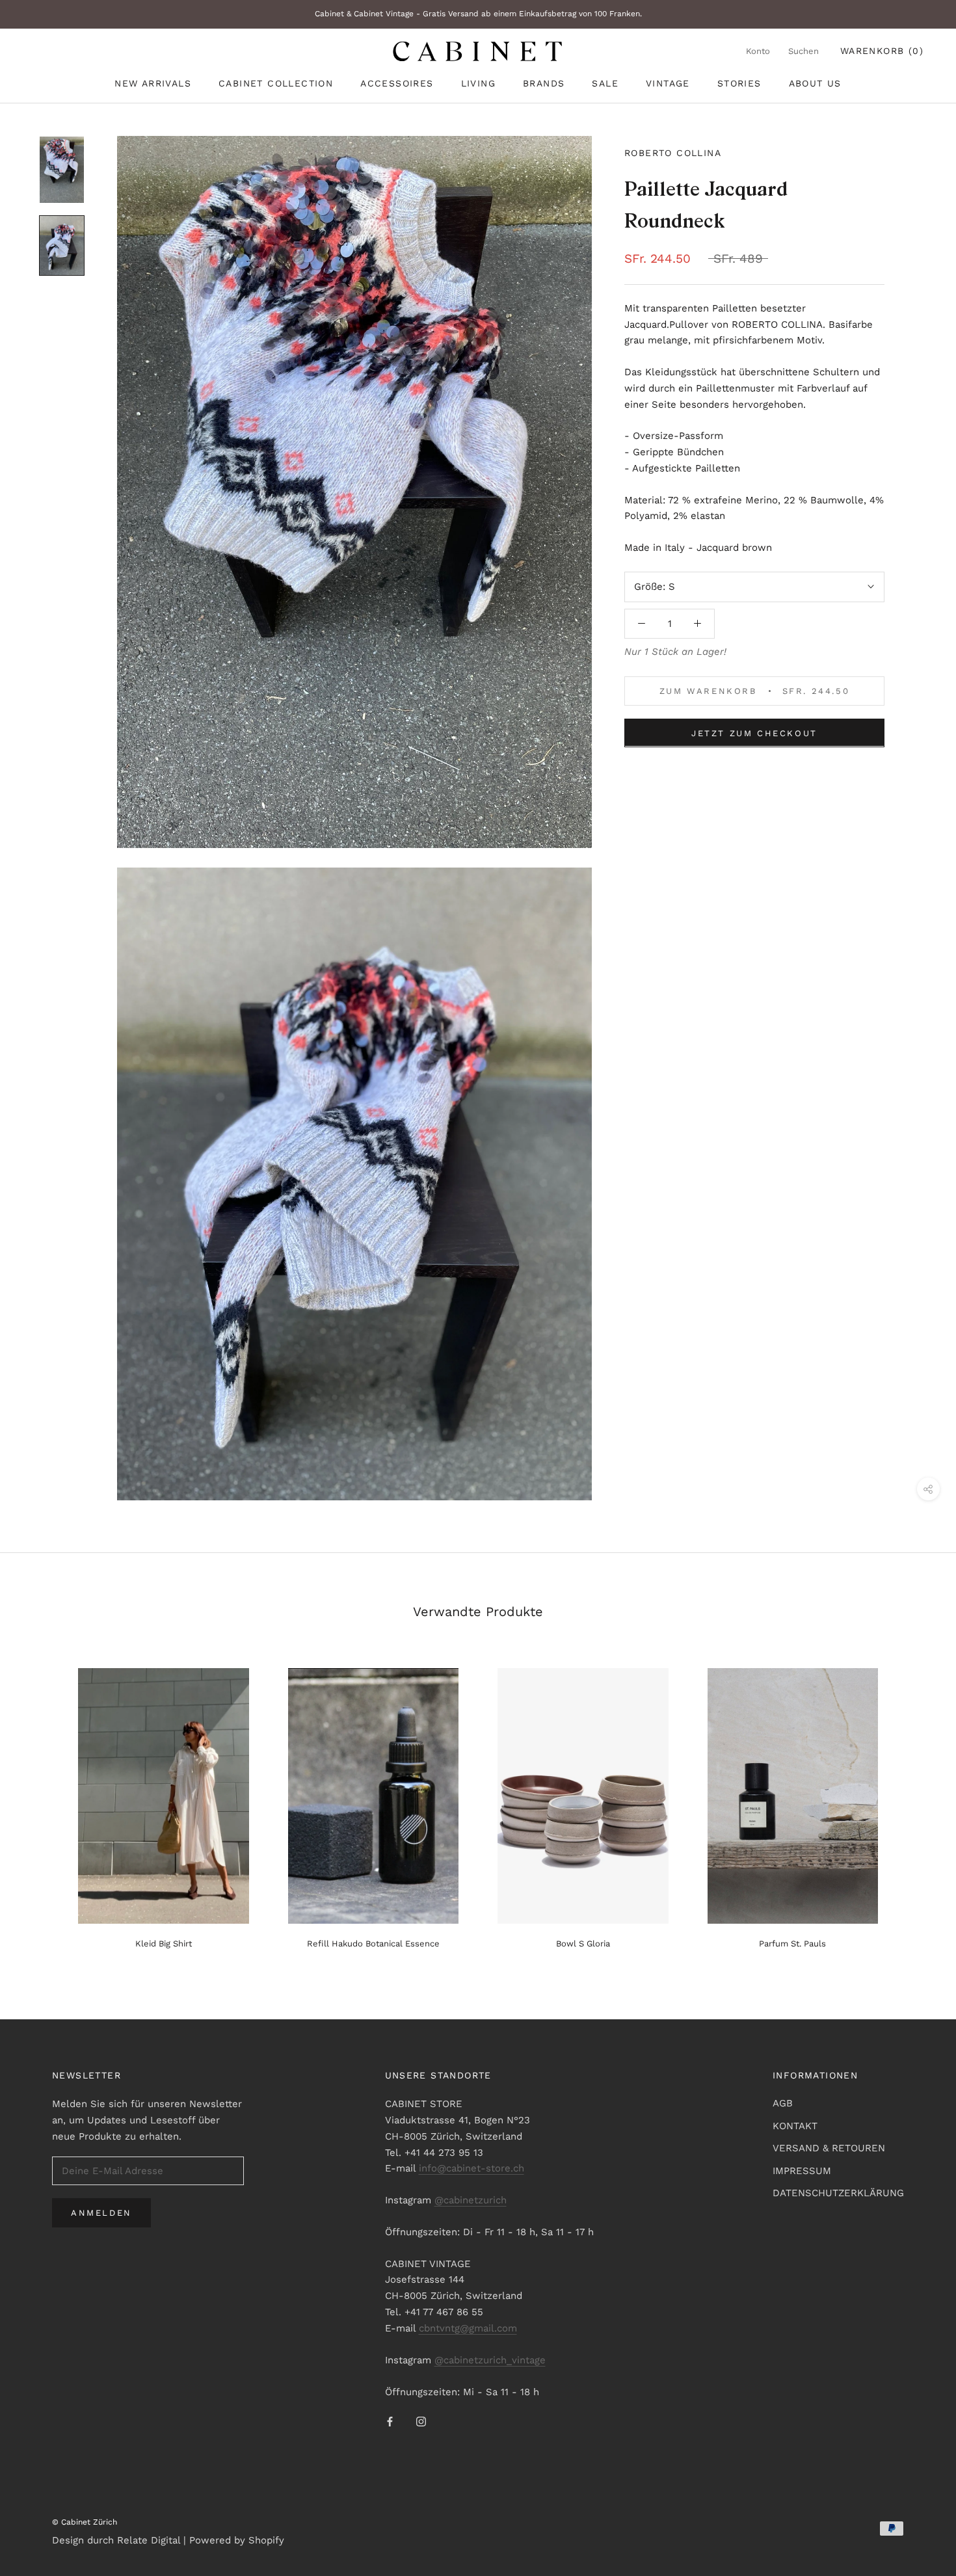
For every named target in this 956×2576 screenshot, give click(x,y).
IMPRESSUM (802, 2171)
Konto (758, 51)
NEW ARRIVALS (153, 83)
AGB (783, 2103)
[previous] (41, 1803)
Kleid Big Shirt (164, 1944)
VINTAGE (668, 83)
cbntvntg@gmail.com (468, 2328)
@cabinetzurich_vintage (490, 2360)
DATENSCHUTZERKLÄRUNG (838, 2193)
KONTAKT (795, 2126)
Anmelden (101, 2213)
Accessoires (397, 83)
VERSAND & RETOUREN (829, 2148)
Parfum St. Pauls (792, 1944)
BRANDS (544, 83)
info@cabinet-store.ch (471, 2168)
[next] (915, 1803)
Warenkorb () (882, 51)
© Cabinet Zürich (85, 2522)
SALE (605, 83)
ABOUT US (815, 83)
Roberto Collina (673, 153)
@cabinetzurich (471, 2200)
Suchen (803, 51)
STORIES (739, 83)
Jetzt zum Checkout (754, 733)
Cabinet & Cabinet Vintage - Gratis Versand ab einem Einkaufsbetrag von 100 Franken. (478, 14)
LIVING (478, 83)
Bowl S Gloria (583, 1944)
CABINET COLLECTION (276, 83)
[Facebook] (390, 2422)
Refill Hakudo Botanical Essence (373, 1944)
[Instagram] (421, 2422)
